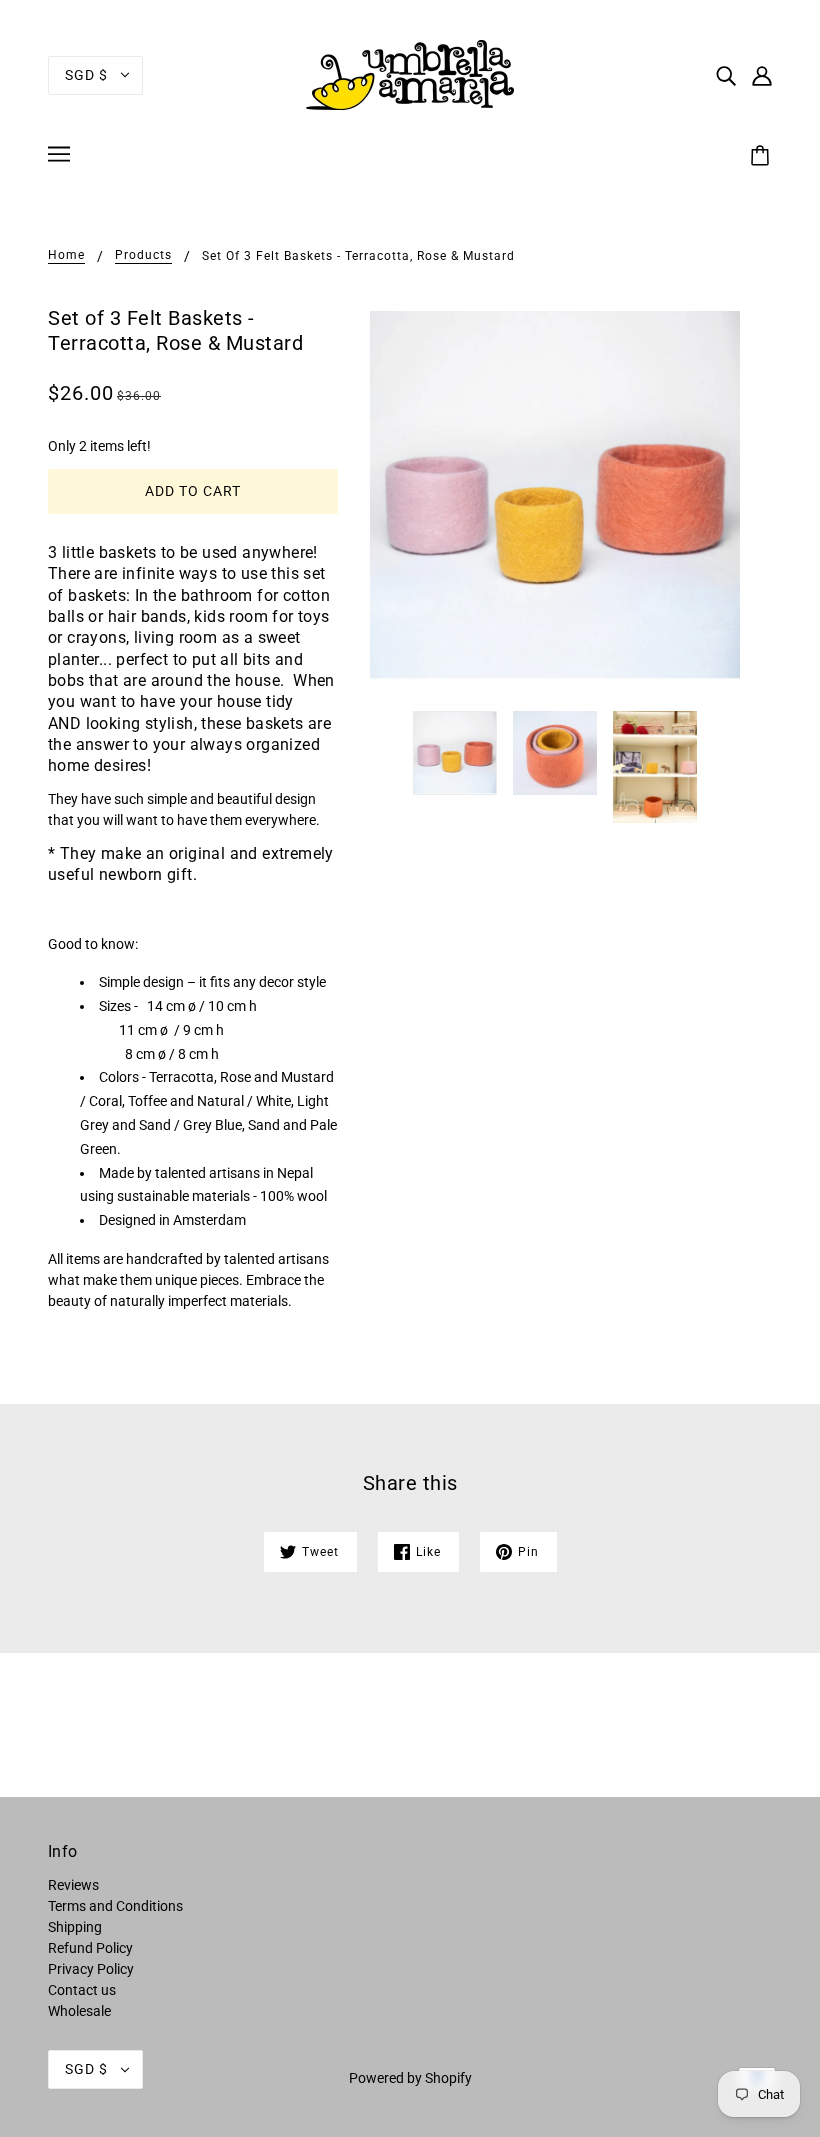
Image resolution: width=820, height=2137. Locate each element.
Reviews (73, 1885)
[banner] (410, 74)
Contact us (82, 1990)
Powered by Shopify (410, 2078)
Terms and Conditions (115, 1906)
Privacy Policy (91, 1969)
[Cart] (763, 157)
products (143, 255)
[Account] (762, 74)
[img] (726, 74)
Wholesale (79, 2011)
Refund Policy (90, 1948)
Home (66, 255)
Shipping (75, 1927)
